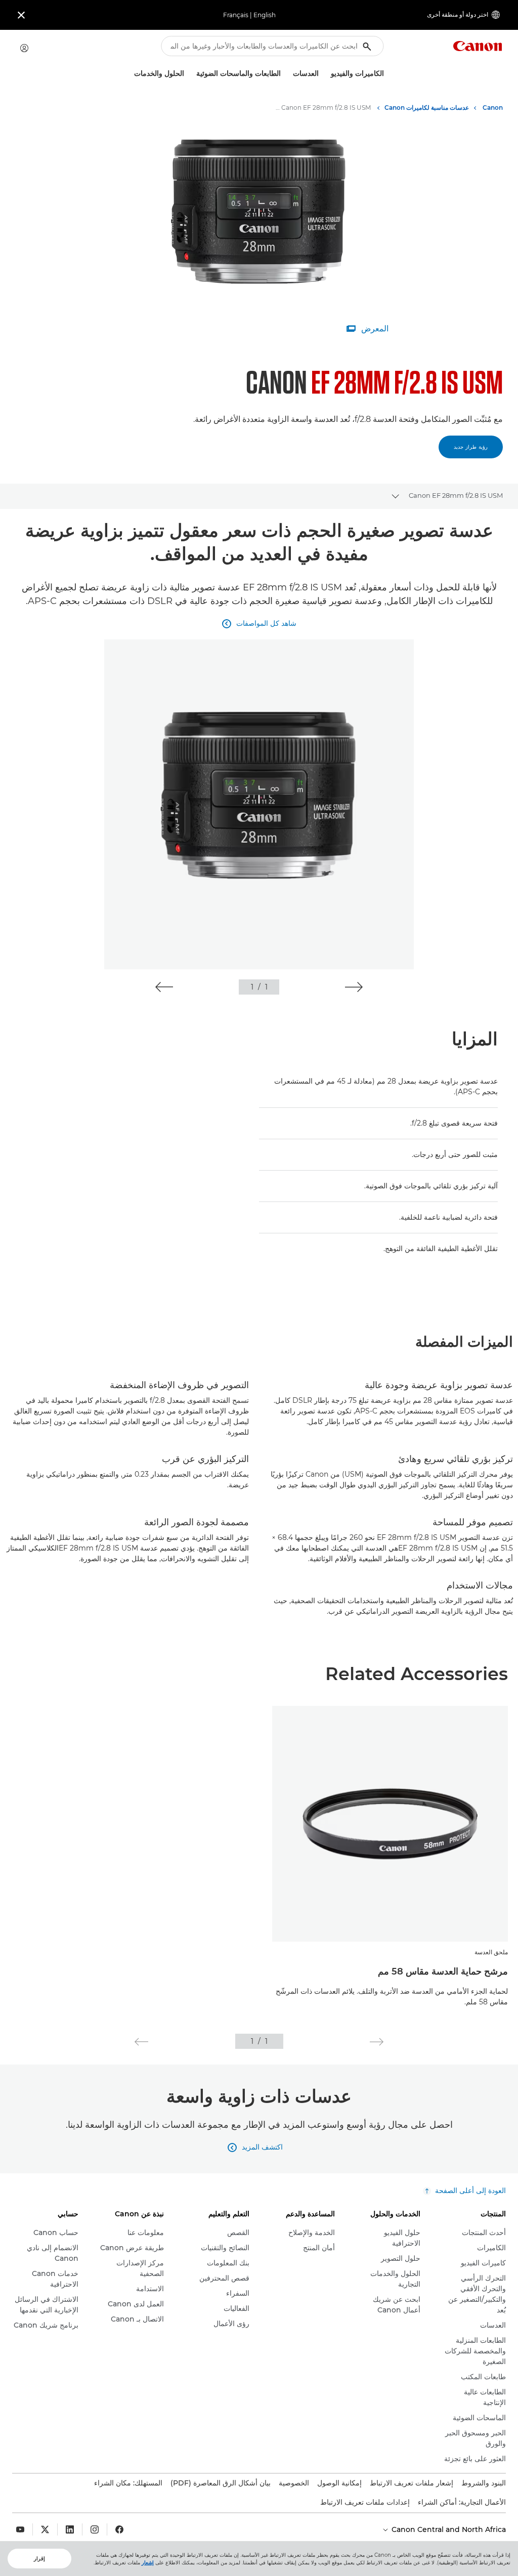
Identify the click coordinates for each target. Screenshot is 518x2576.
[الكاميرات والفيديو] (327, 74)
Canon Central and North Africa (448, 2529)
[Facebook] (119, 2529)
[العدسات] (289, 74)
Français (236, 15)
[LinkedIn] (70, 2529)
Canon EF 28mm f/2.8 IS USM (456, 495)
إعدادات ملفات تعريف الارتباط (365, 2502)
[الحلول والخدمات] (130, 74)
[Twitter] (45, 2529)
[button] (354, 987)
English (265, 15)
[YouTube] (20, 2529)
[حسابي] (24, 48)
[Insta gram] (95, 2529)
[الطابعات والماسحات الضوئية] (192, 74)
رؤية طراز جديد (471, 447)
